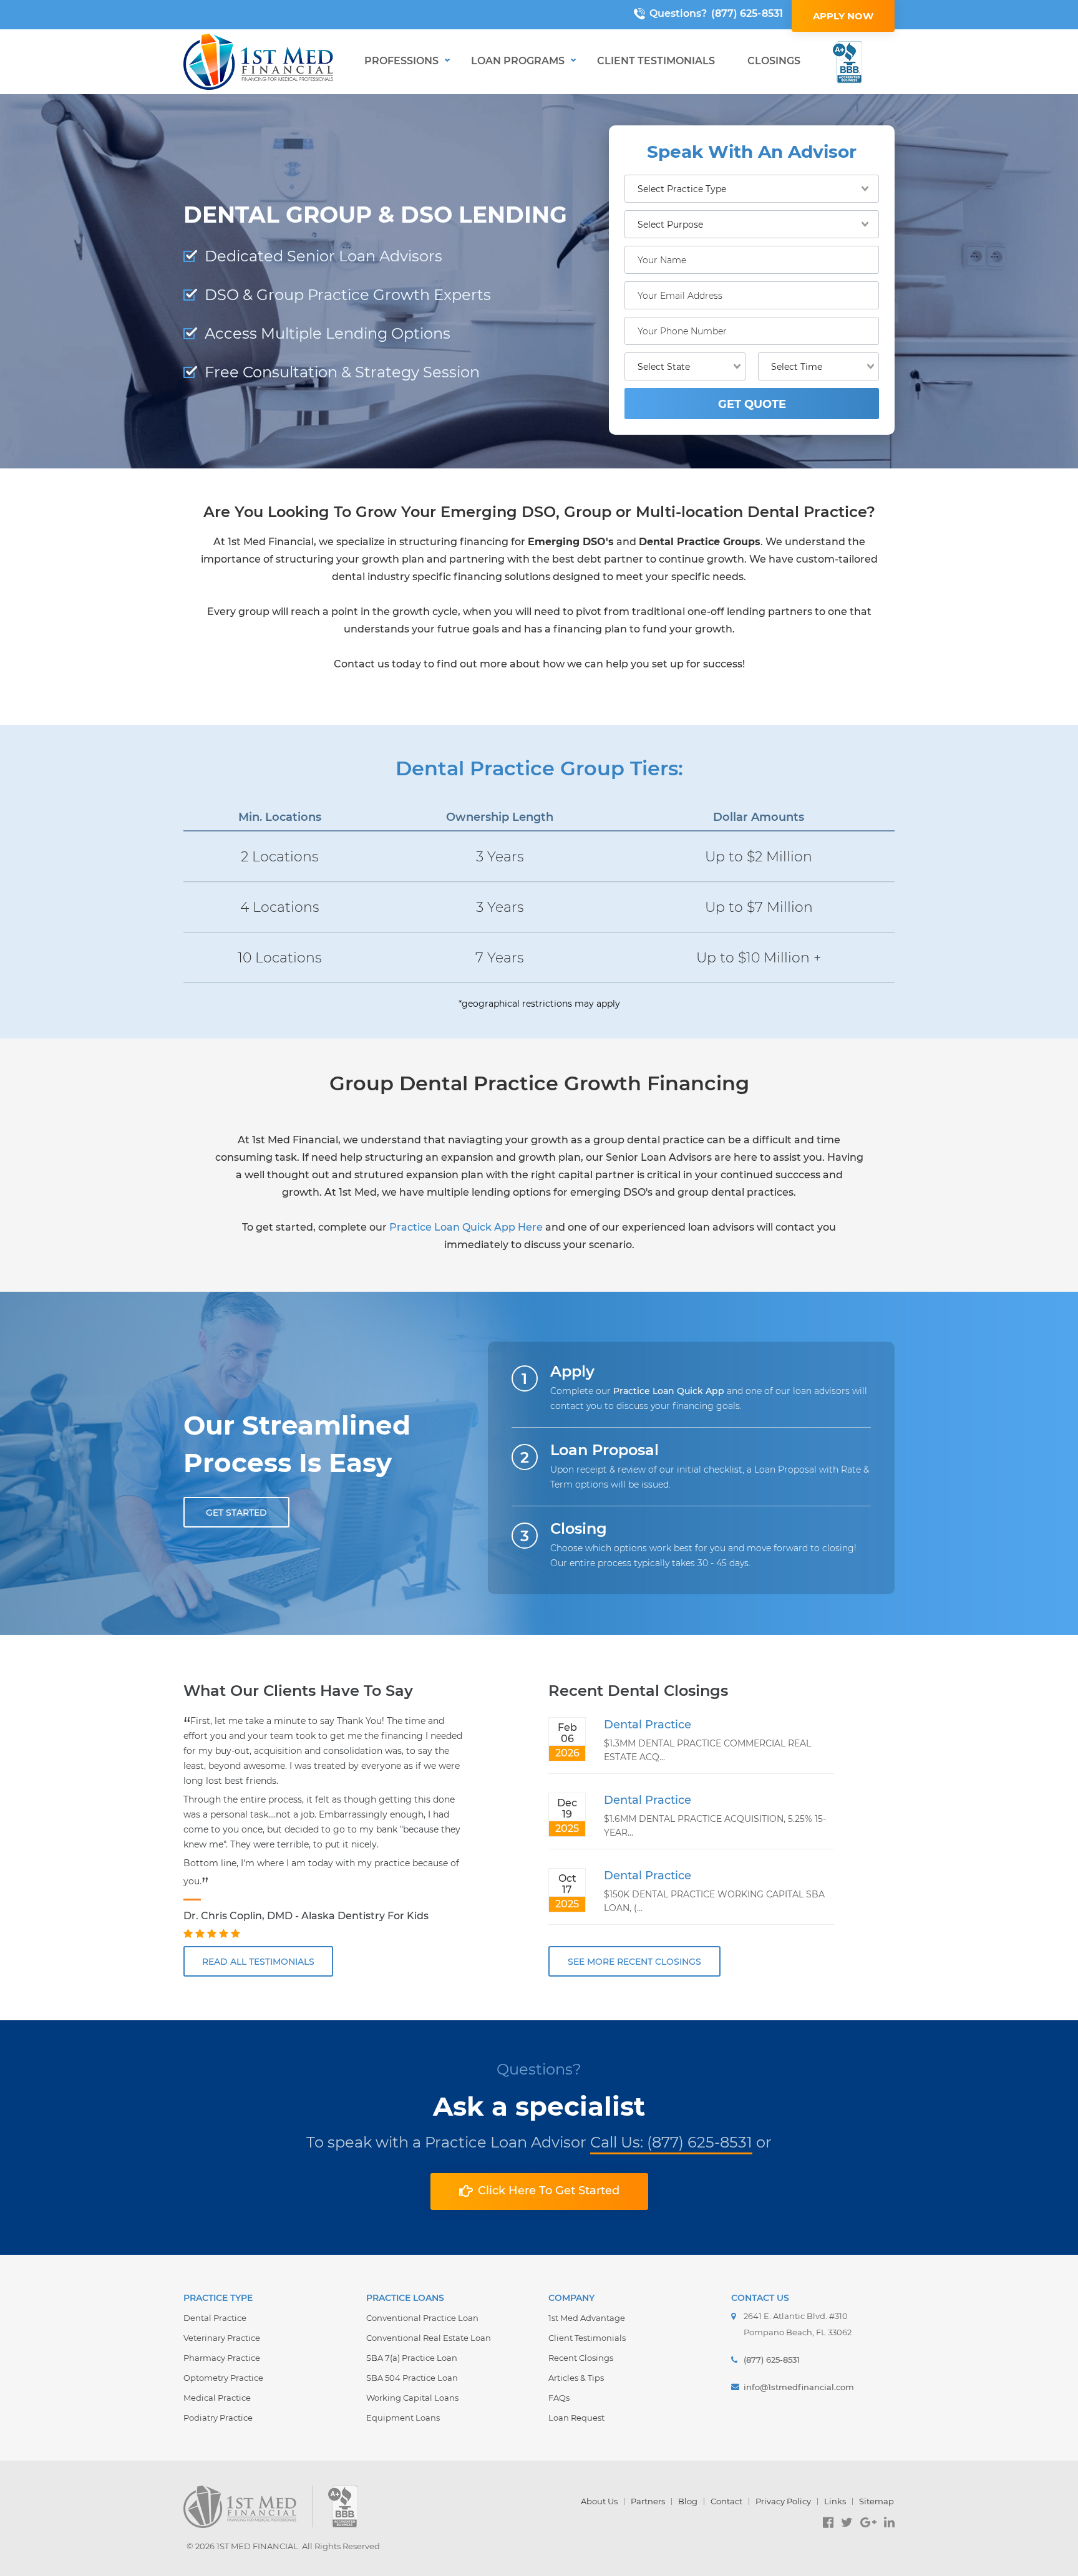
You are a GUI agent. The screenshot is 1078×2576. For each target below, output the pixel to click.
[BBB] (847, 62)
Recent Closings (581, 2358)
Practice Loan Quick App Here (466, 1227)
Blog (688, 2501)
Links (835, 2501)
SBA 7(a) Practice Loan (412, 2358)
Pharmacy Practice (222, 2358)
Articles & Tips (576, 2378)
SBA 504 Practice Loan (412, 2378)
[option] (326, 1828)
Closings (774, 61)
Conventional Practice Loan (422, 2318)
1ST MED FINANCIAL (257, 2546)
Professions (401, 61)
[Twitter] (847, 2522)
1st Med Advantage (587, 2318)
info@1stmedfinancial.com (799, 2387)
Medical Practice (217, 2398)
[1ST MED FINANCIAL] (258, 62)
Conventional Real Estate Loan (429, 2338)
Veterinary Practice (222, 2338)
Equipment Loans (403, 2418)
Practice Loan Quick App (669, 1391)
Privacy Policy (783, 2501)
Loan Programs (518, 61)
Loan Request (576, 2418)
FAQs (559, 2398)
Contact (726, 2501)
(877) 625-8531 (747, 13)
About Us (599, 2501)
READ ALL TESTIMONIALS (258, 1962)
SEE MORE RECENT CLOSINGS (634, 1962)
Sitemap (876, 2501)
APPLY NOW (843, 16)
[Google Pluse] (868, 2522)
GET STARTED (236, 1513)
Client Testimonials (656, 61)
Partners (648, 2501)
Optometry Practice (223, 2378)
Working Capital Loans (412, 2398)
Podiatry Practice (218, 2418)
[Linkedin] (889, 2522)
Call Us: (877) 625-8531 (671, 2142)
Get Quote (752, 404)
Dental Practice (648, 1725)
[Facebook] (828, 2522)
